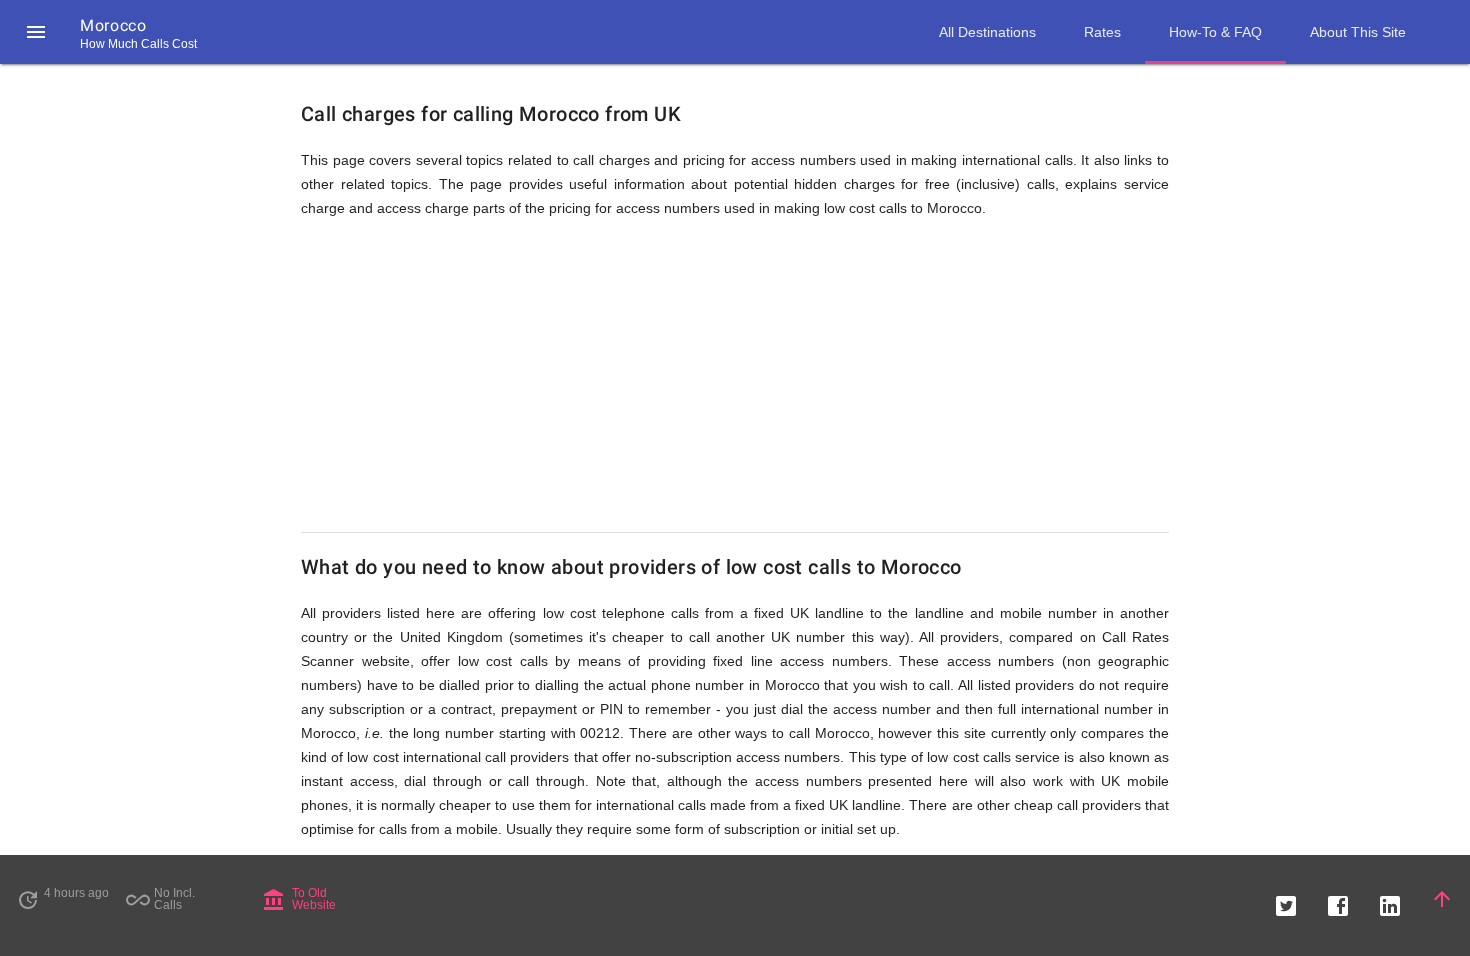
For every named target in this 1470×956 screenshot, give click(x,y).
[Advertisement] (735, 376)
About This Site (1358, 32)
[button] (36, 32)
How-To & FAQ (1215, 32)
